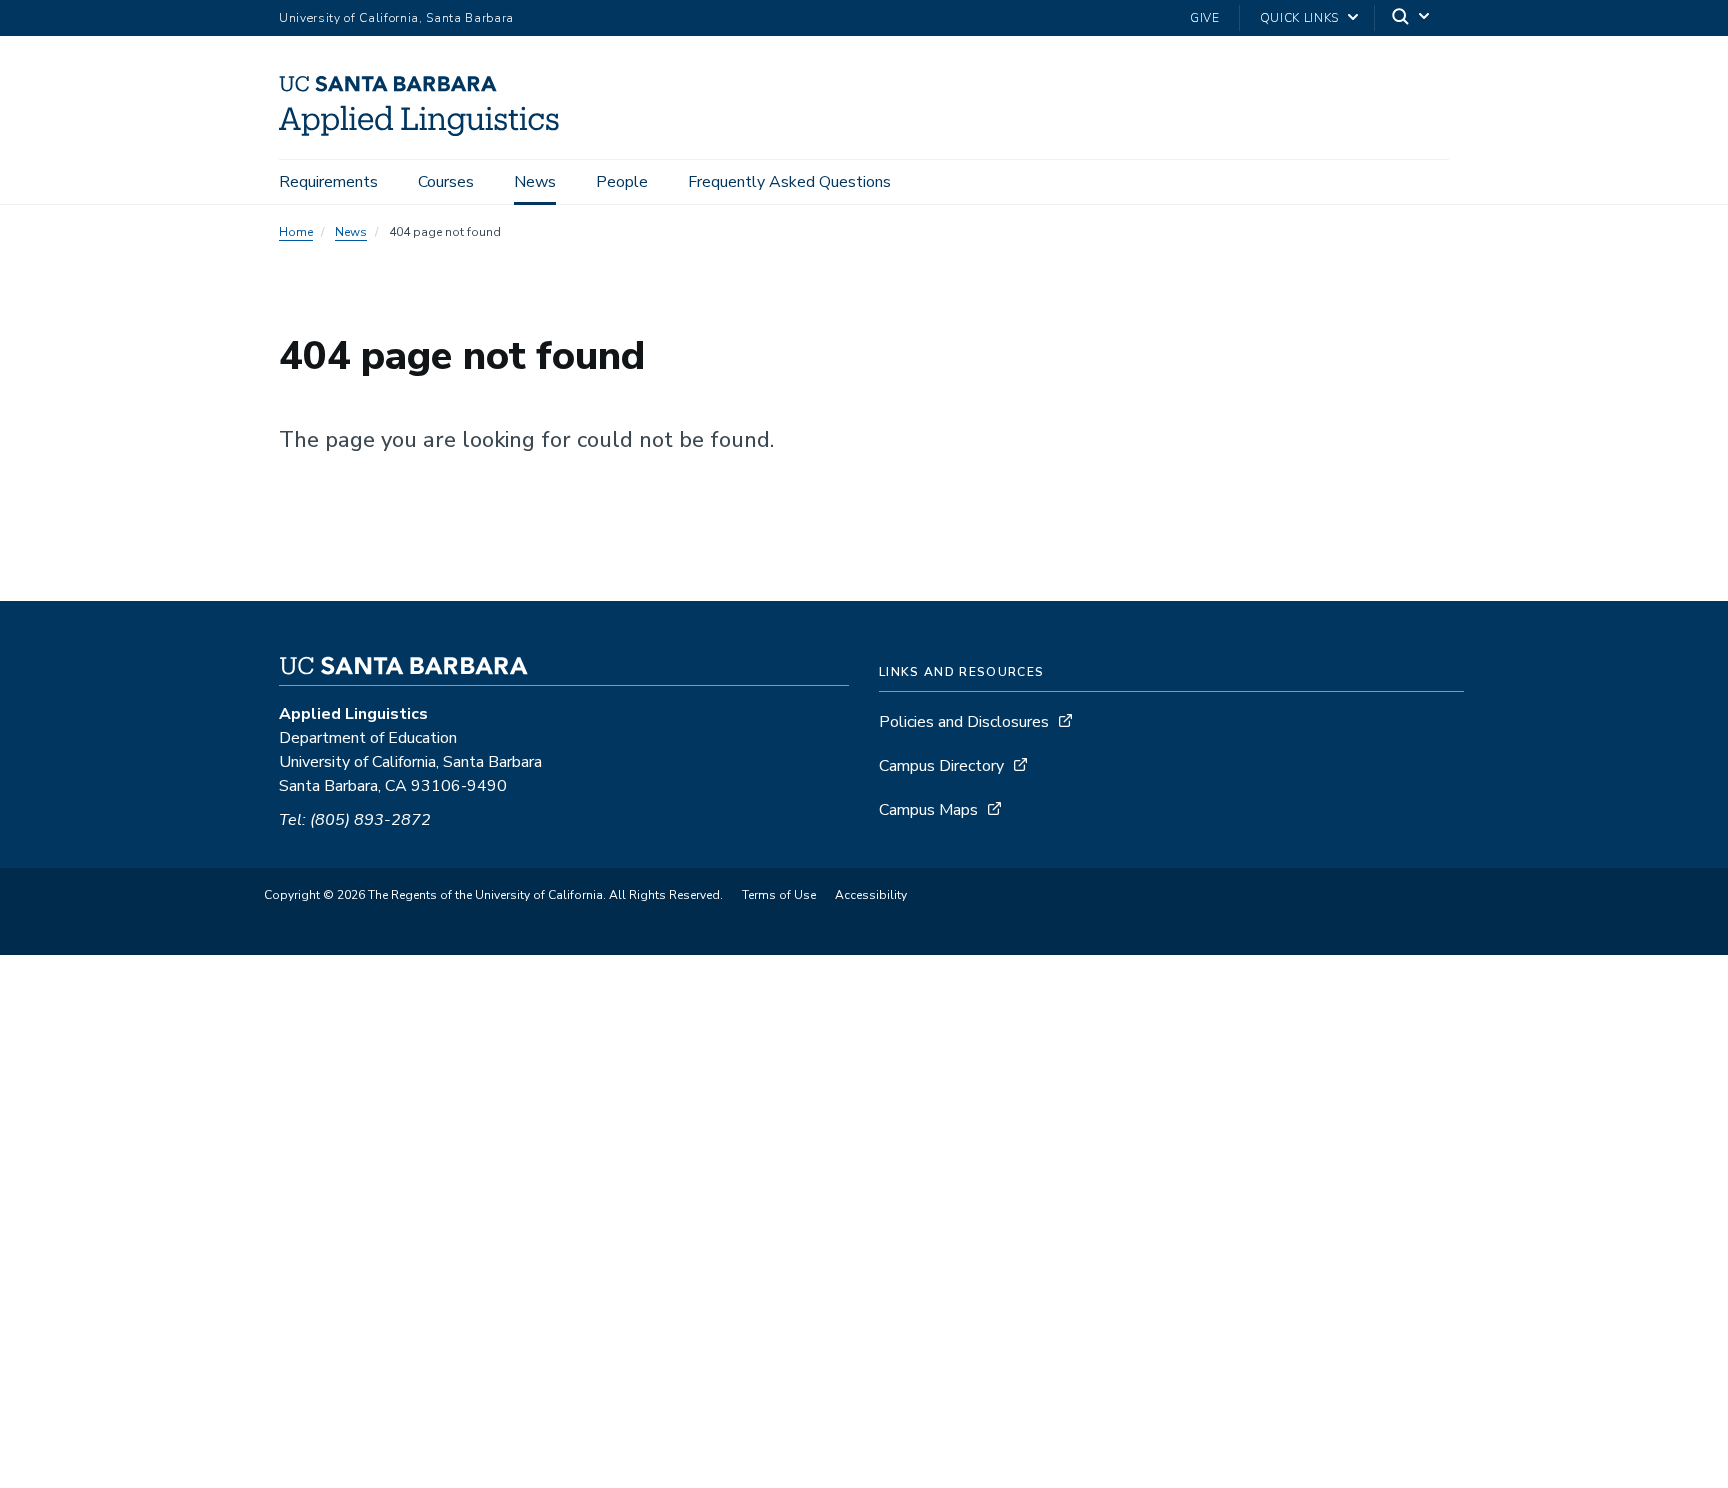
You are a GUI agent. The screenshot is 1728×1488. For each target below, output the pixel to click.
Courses (446, 182)
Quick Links (1299, 18)
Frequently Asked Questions (789, 182)
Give (1205, 18)
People (622, 182)
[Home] (426, 131)
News (535, 182)
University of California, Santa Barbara (396, 18)
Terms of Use (779, 895)
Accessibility (871, 895)
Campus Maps (928, 810)
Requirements (328, 182)
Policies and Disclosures (964, 722)
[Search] (1412, 18)
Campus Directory (941, 766)
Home (296, 232)
